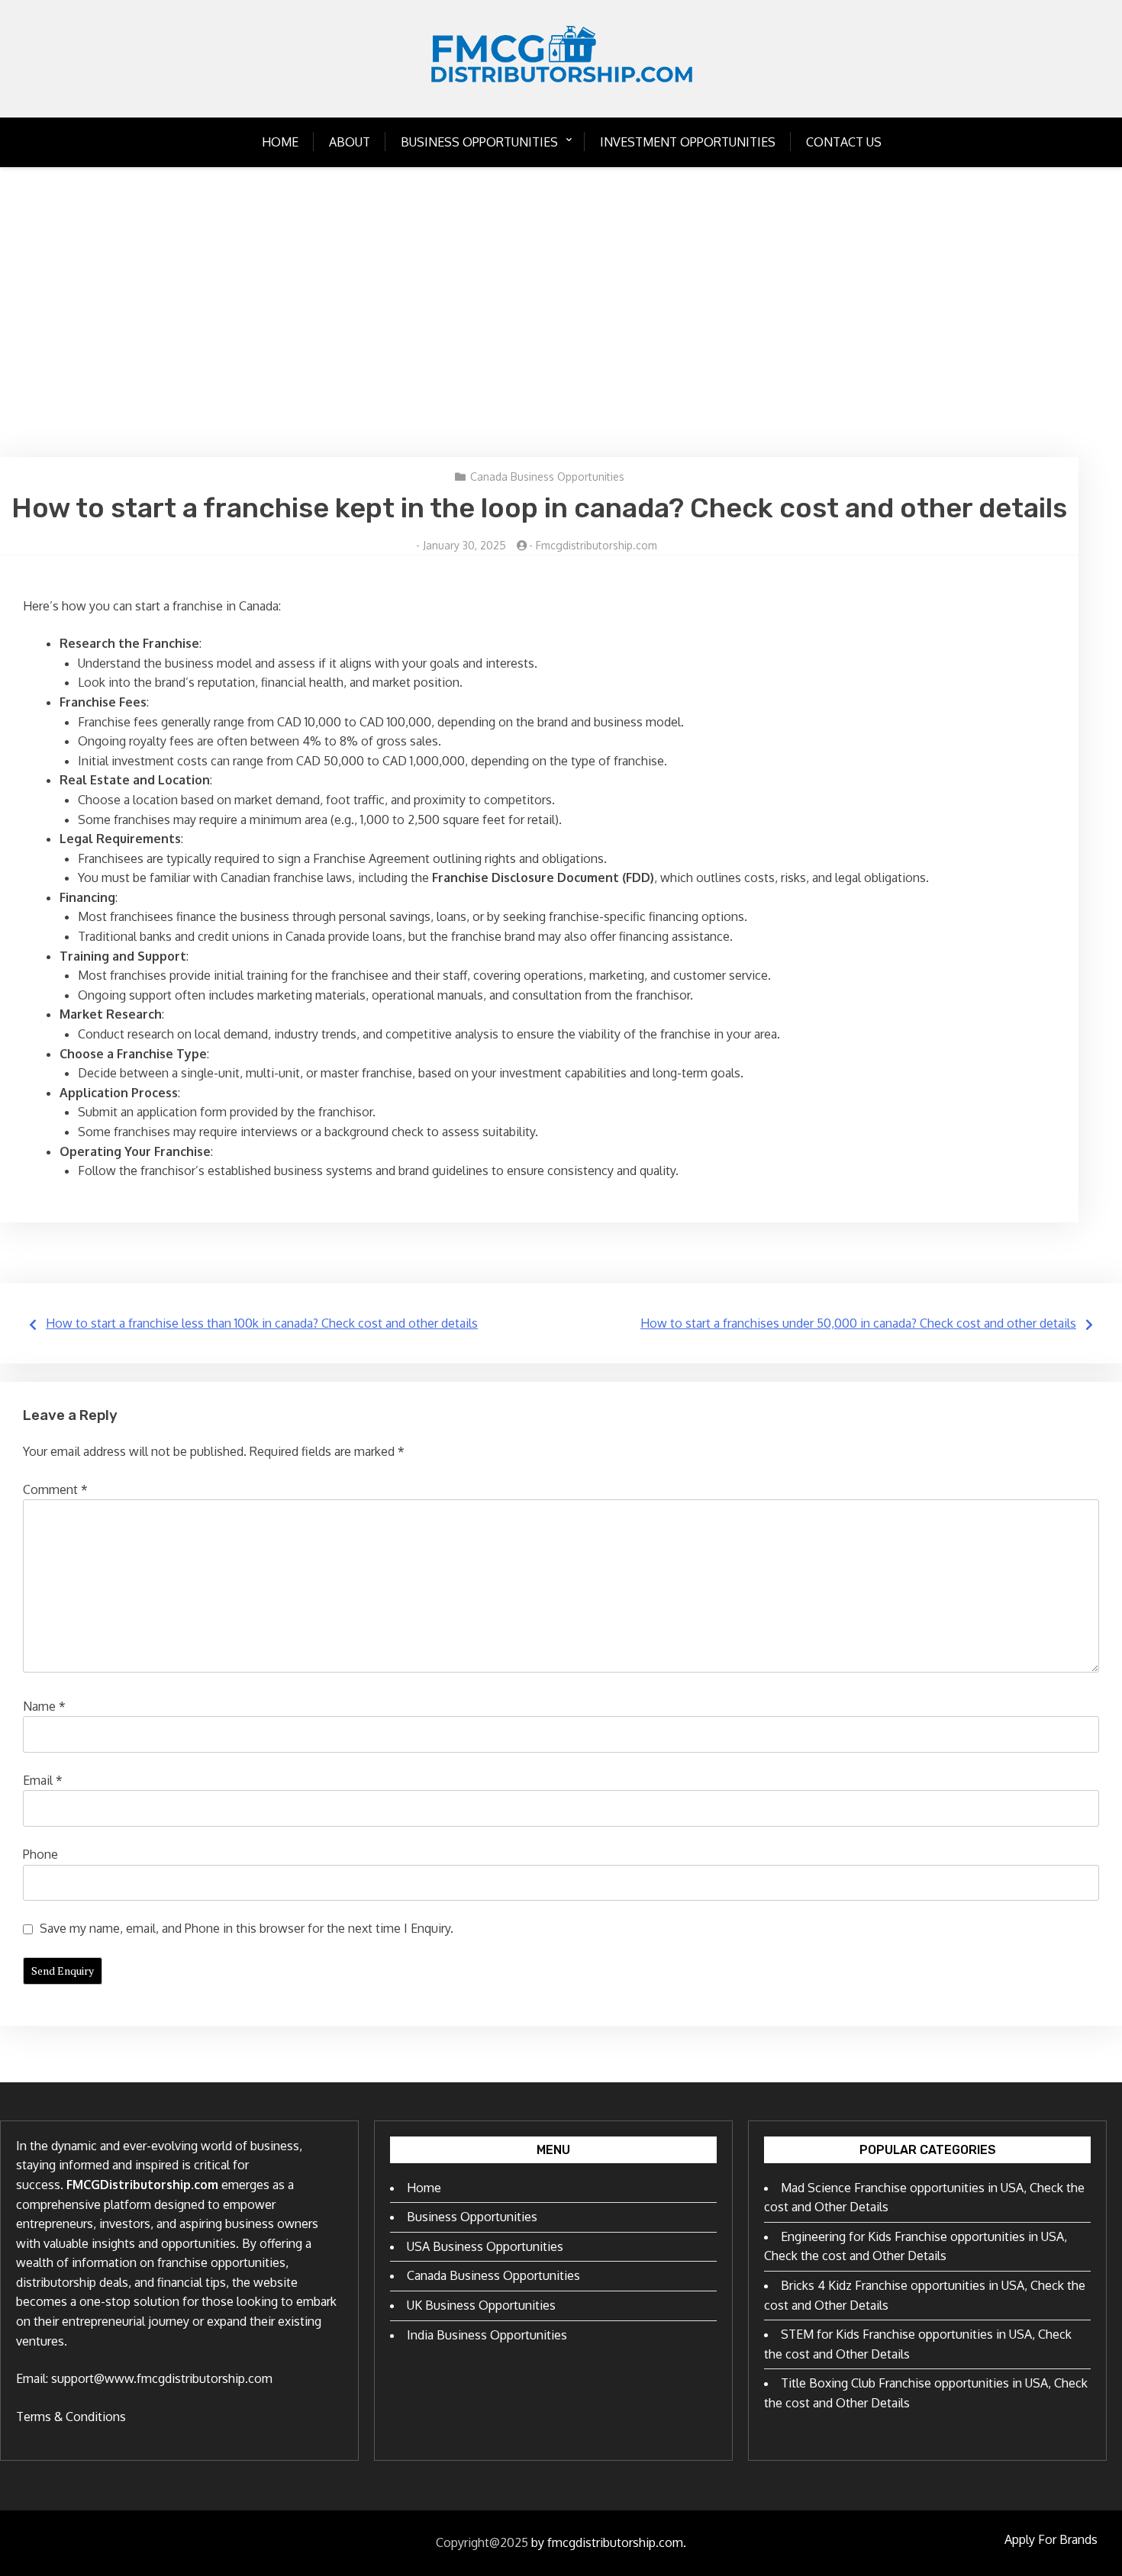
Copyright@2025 (482, 2542)
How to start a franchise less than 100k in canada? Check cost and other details (262, 1323)
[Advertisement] (561, 312)
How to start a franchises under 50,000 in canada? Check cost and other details (858, 1323)
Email (43, 1780)
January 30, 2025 (464, 545)
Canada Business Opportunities (547, 477)
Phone (40, 1854)
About (350, 142)
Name (44, 1706)
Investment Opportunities (688, 142)
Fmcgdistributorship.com (596, 545)
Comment (55, 1489)
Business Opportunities (479, 142)
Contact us (844, 142)
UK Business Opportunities (481, 2305)
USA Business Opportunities (485, 2246)
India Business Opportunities (487, 2335)
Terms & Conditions (71, 2417)
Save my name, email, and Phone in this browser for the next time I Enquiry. (247, 1928)
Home (280, 142)
